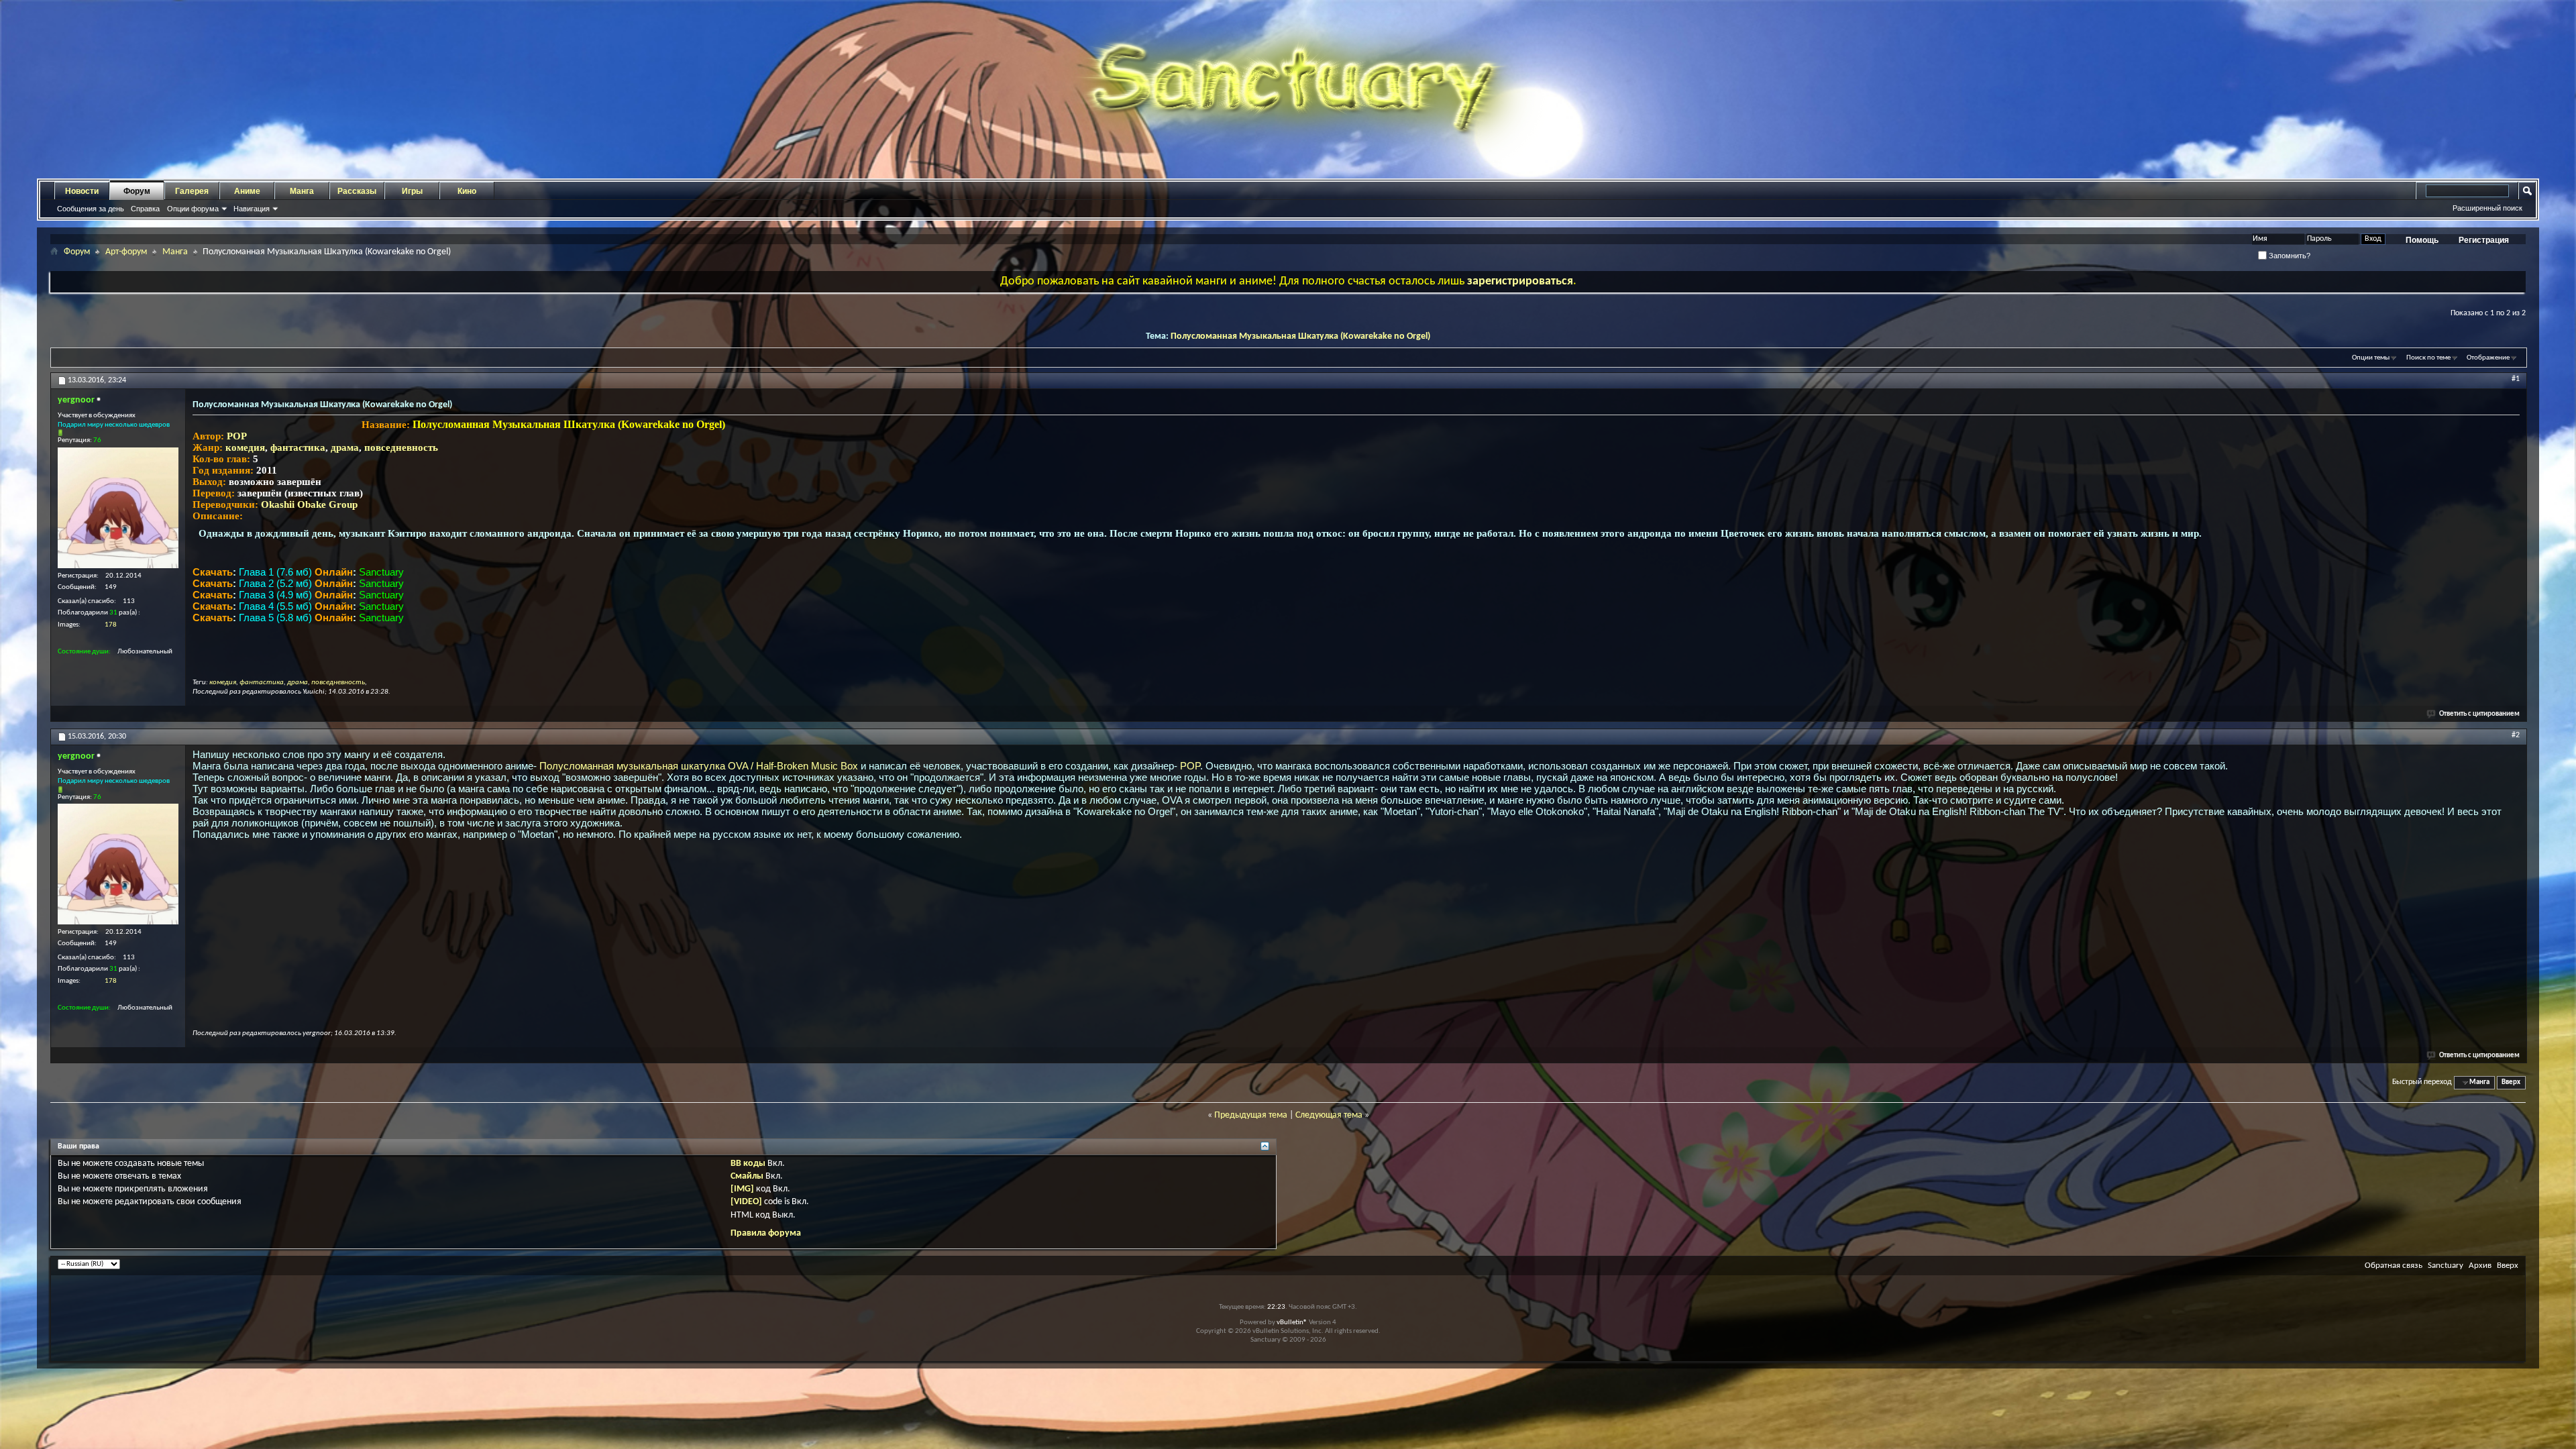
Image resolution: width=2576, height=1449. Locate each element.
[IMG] (742, 1189)
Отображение (2488, 358)
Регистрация (2484, 240)
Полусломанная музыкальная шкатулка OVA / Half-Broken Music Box (699, 766)
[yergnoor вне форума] (118, 508)
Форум (137, 191)
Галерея (192, 191)
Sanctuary (2446, 1266)
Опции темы (2371, 358)
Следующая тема (1329, 1115)
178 (111, 625)
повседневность (401, 447)
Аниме (247, 191)
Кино (467, 191)
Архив (2480, 1266)
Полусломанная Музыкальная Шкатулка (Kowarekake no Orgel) (1300, 336)
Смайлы (747, 1176)
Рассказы (357, 191)
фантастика (298, 447)
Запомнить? (2289, 256)
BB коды (748, 1164)
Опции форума (193, 209)
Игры (412, 191)
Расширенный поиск (2487, 208)
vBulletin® (1292, 1323)
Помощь (2422, 240)
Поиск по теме (2428, 358)
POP (237, 436)
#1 (2516, 379)
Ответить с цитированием (2479, 714)
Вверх (2511, 1082)
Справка (145, 209)
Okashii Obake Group (309, 504)
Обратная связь (2394, 1266)
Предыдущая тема (1251, 1115)
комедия (245, 447)
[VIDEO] (746, 1202)
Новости (82, 191)
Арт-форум (126, 252)
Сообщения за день (91, 209)
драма (345, 447)
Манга (302, 191)
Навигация (252, 209)
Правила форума (766, 1233)
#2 (2516, 735)
